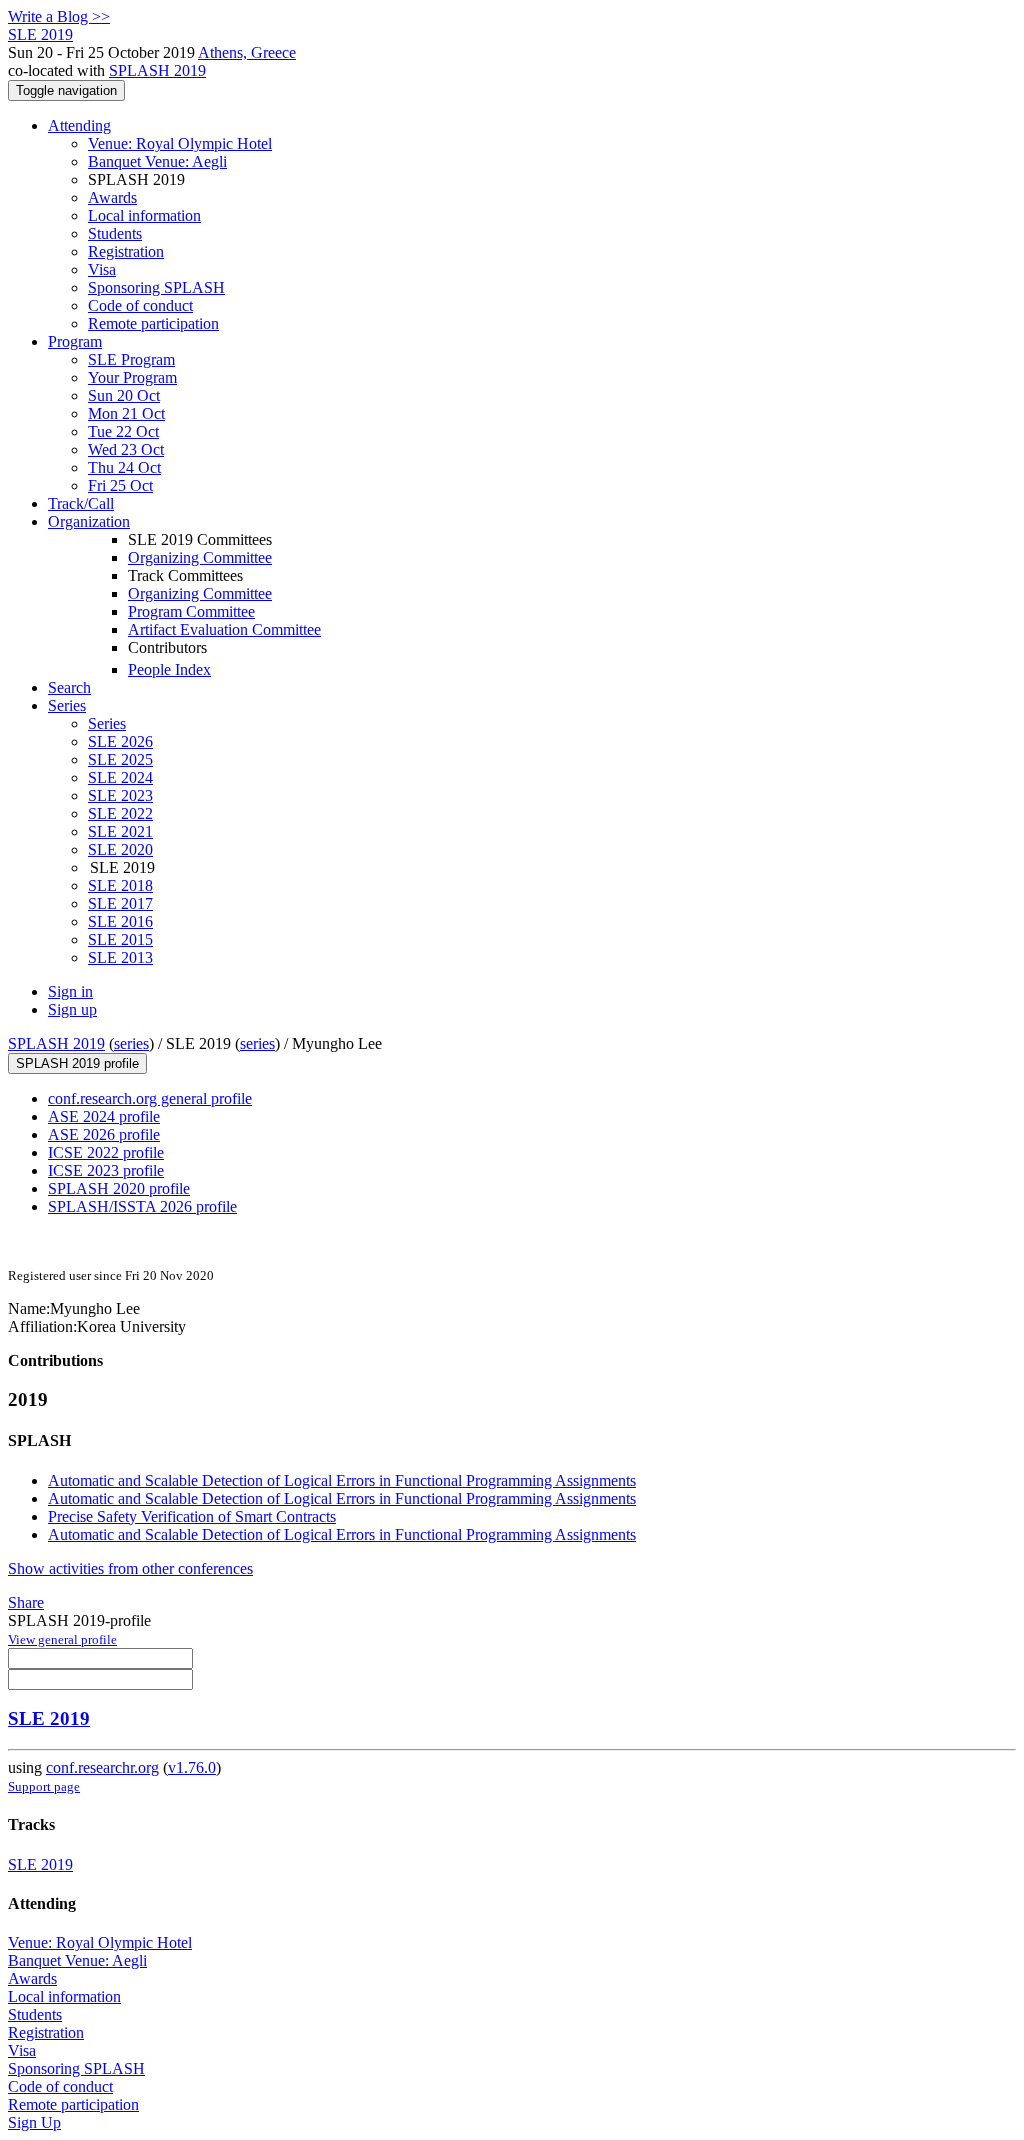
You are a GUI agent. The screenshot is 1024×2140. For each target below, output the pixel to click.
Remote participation (153, 323)
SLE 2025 (120, 759)
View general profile (62, 1639)
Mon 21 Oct (126, 413)
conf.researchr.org (102, 1767)
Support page (44, 1786)
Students (115, 233)
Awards (112, 197)
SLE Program (131, 359)
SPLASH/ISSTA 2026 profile (142, 1206)
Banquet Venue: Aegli (157, 161)
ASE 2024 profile (104, 1116)
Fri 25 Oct (120, 485)
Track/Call (81, 503)
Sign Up (34, 2122)
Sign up (72, 1009)
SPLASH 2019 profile (77, 1063)
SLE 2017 (120, 903)
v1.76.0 (192, 1767)
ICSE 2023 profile (106, 1170)
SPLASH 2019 (157, 70)
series (131, 1043)
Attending (79, 125)
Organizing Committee (200, 557)
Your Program (132, 377)
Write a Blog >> (59, 16)
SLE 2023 (120, 795)
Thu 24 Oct (124, 467)
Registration (126, 251)
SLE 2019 (49, 1718)
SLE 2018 (120, 885)
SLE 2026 (120, 741)
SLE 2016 (120, 921)
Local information (144, 215)
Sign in (70, 991)
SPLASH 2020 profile (119, 1188)
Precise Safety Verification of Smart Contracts (192, 1516)
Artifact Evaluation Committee (224, 629)
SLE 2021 (120, 831)
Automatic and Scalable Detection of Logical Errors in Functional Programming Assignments (342, 1480)
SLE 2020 (120, 849)
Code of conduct (140, 305)
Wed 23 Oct (126, 449)
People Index (169, 669)
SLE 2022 (120, 813)
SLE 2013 (120, 957)
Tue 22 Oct (123, 431)
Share (26, 1602)
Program (75, 341)
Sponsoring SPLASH (156, 287)
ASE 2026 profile (104, 1134)
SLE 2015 (120, 939)
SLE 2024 (120, 777)
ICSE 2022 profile (106, 1152)
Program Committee (191, 611)
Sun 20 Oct (124, 395)
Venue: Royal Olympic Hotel (180, 143)
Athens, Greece (247, 52)
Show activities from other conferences (130, 1568)
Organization (89, 521)
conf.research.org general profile (150, 1098)
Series (107, 723)
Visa (102, 269)
